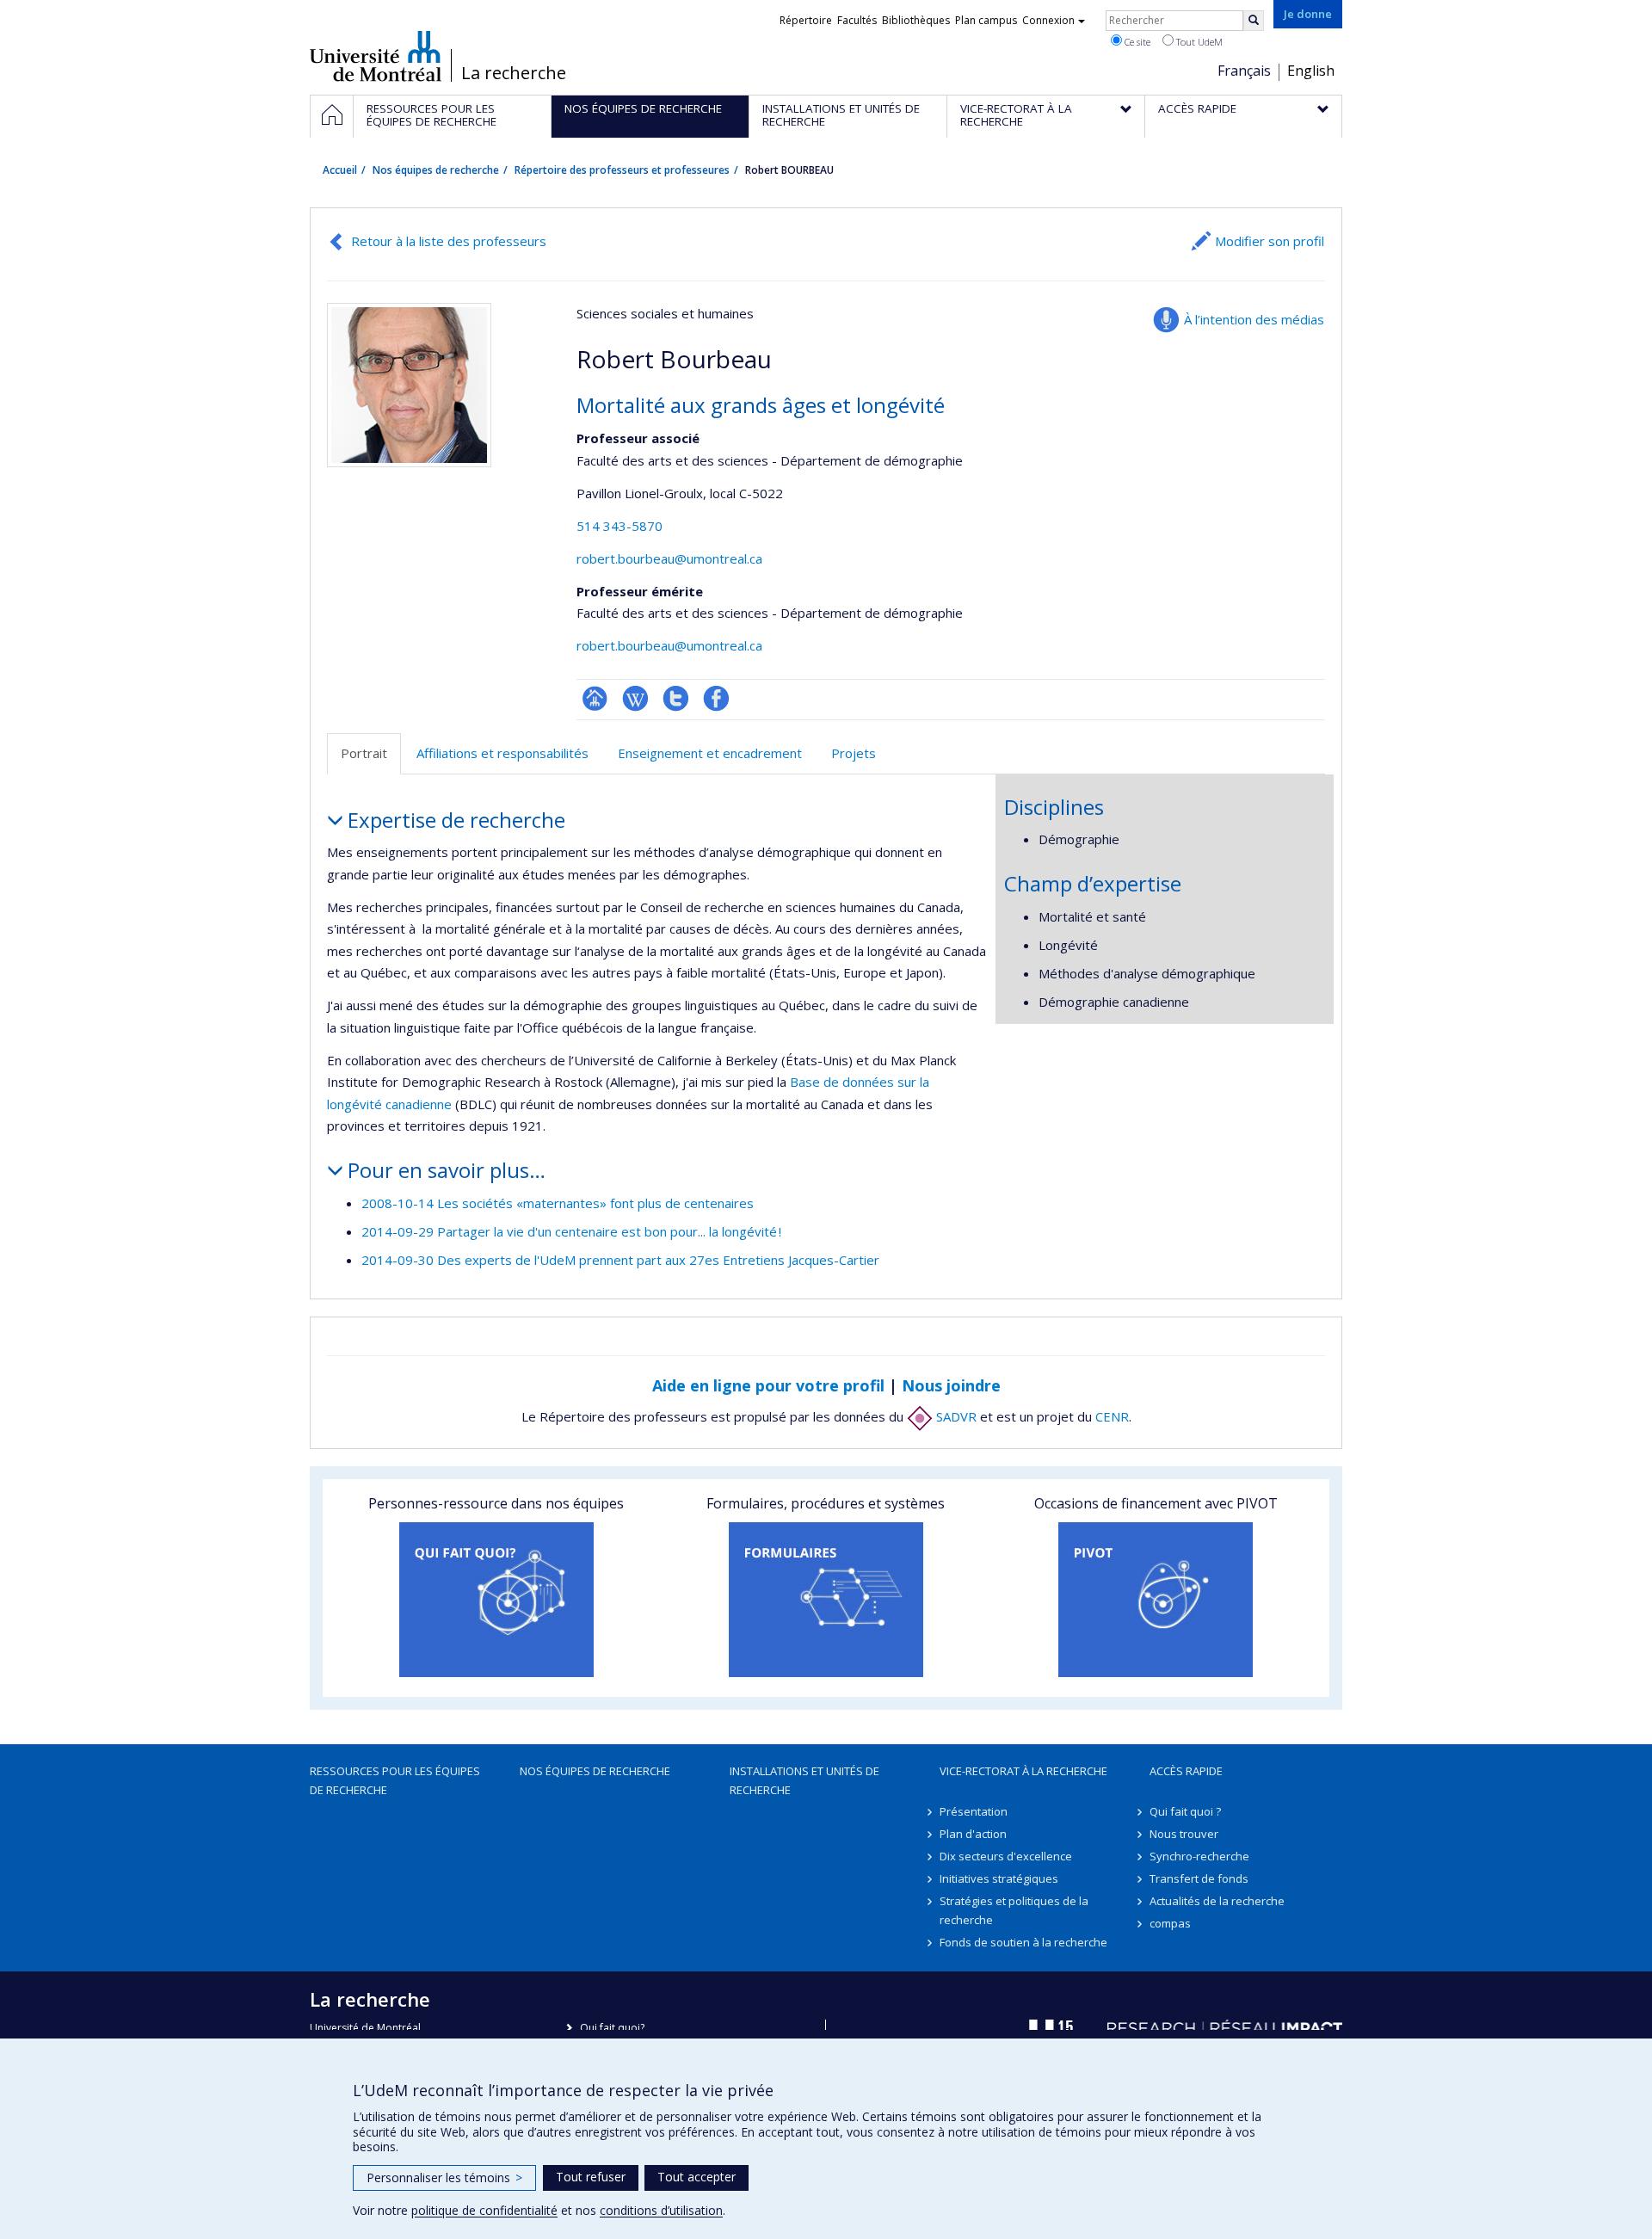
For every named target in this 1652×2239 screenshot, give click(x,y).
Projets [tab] (854, 753)
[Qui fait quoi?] (496, 1600)
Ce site (1136, 42)
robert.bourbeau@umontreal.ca (669, 558)
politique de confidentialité (484, 2210)
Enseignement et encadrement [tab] (710, 753)
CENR (1112, 1416)
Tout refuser (591, 2177)
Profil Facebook (716, 698)
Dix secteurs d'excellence (1006, 1856)
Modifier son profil (1270, 241)
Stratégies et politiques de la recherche (1014, 1910)
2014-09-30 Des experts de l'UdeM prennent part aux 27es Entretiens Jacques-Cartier (620, 1260)
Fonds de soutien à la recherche (1023, 1942)
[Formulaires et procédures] (826, 1600)
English (1311, 71)
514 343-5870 (619, 526)
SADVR (955, 1416)
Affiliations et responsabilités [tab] (502, 753)
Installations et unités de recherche (804, 1780)
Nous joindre (951, 1385)
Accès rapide (1186, 1771)
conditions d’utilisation (661, 2210)
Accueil (340, 170)
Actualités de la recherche (1217, 1901)
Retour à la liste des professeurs (449, 241)
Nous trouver (1184, 1834)
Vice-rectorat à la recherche (1023, 1771)
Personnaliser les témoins (444, 2177)
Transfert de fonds (1199, 1878)
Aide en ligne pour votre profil (768, 1385)
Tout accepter (697, 2177)
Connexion (1048, 20)
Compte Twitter (676, 698)
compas (1170, 1923)
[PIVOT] (1156, 1600)
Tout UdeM (1198, 42)
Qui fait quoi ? (1185, 1811)
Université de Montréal (376, 56)
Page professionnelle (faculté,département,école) (595, 698)
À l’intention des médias (1254, 319)
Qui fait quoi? (612, 2028)
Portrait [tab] (364, 753)
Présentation (974, 1811)
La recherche (514, 73)
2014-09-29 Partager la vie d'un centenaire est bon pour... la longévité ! (571, 1231)
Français (1244, 71)
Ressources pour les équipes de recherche (395, 1780)
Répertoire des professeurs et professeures (622, 170)
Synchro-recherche (1199, 1856)
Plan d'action (973, 1834)
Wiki (635, 698)
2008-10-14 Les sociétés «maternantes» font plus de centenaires (558, 1203)
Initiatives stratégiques (999, 1878)
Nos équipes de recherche (436, 170)
